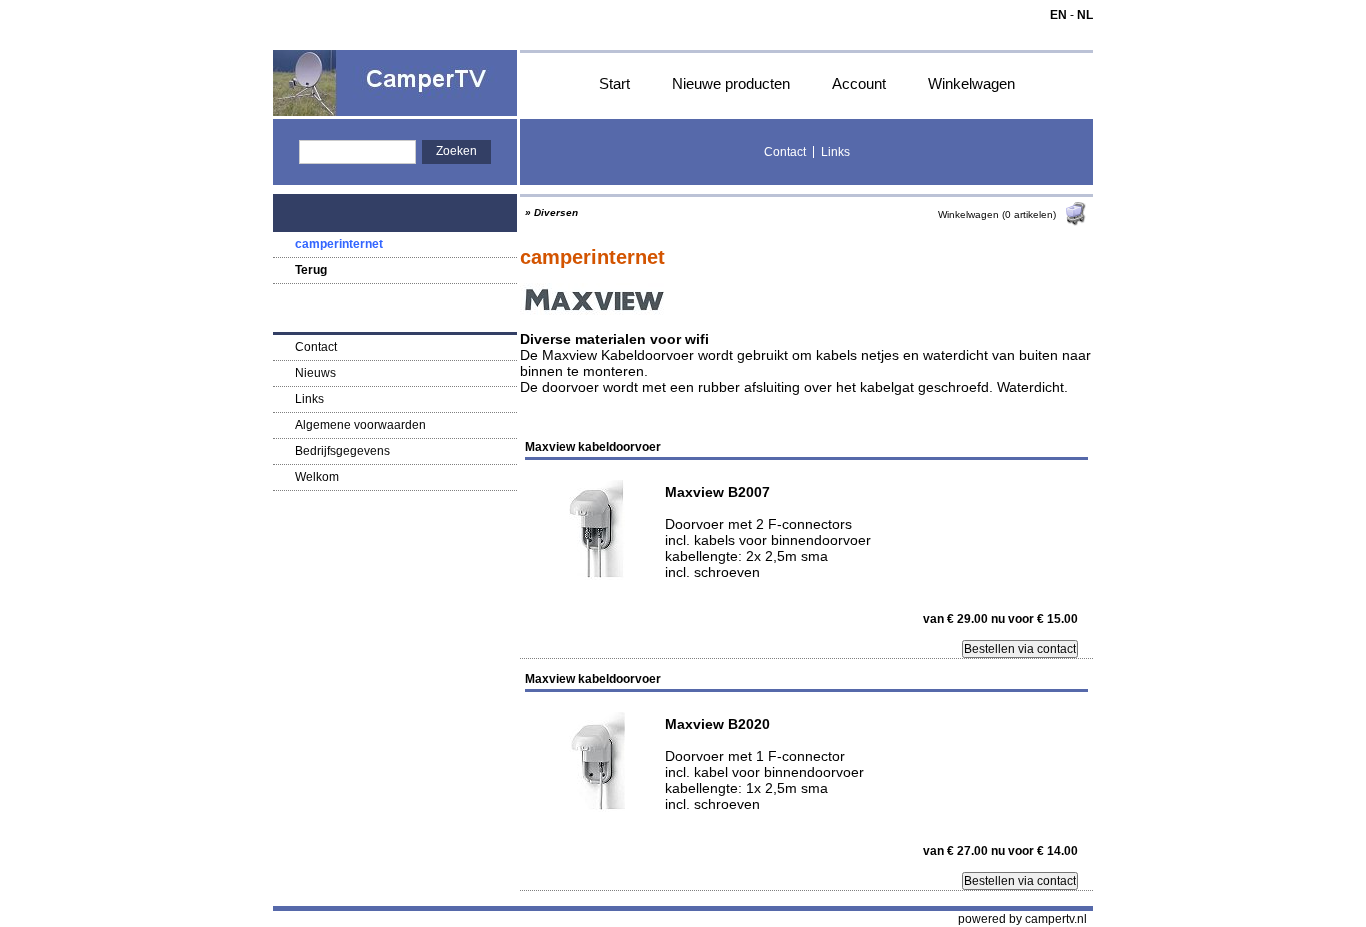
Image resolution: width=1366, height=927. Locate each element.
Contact (785, 152)
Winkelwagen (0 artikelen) (998, 214)
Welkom (317, 477)
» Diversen (551, 212)
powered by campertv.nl (1022, 919)
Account (859, 83)
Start (614, 83)
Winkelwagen (971, 83)
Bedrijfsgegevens (342, 451)
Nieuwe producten (731, 83)
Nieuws (315, 373)
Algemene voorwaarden (360, 425)
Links (835, 152)
